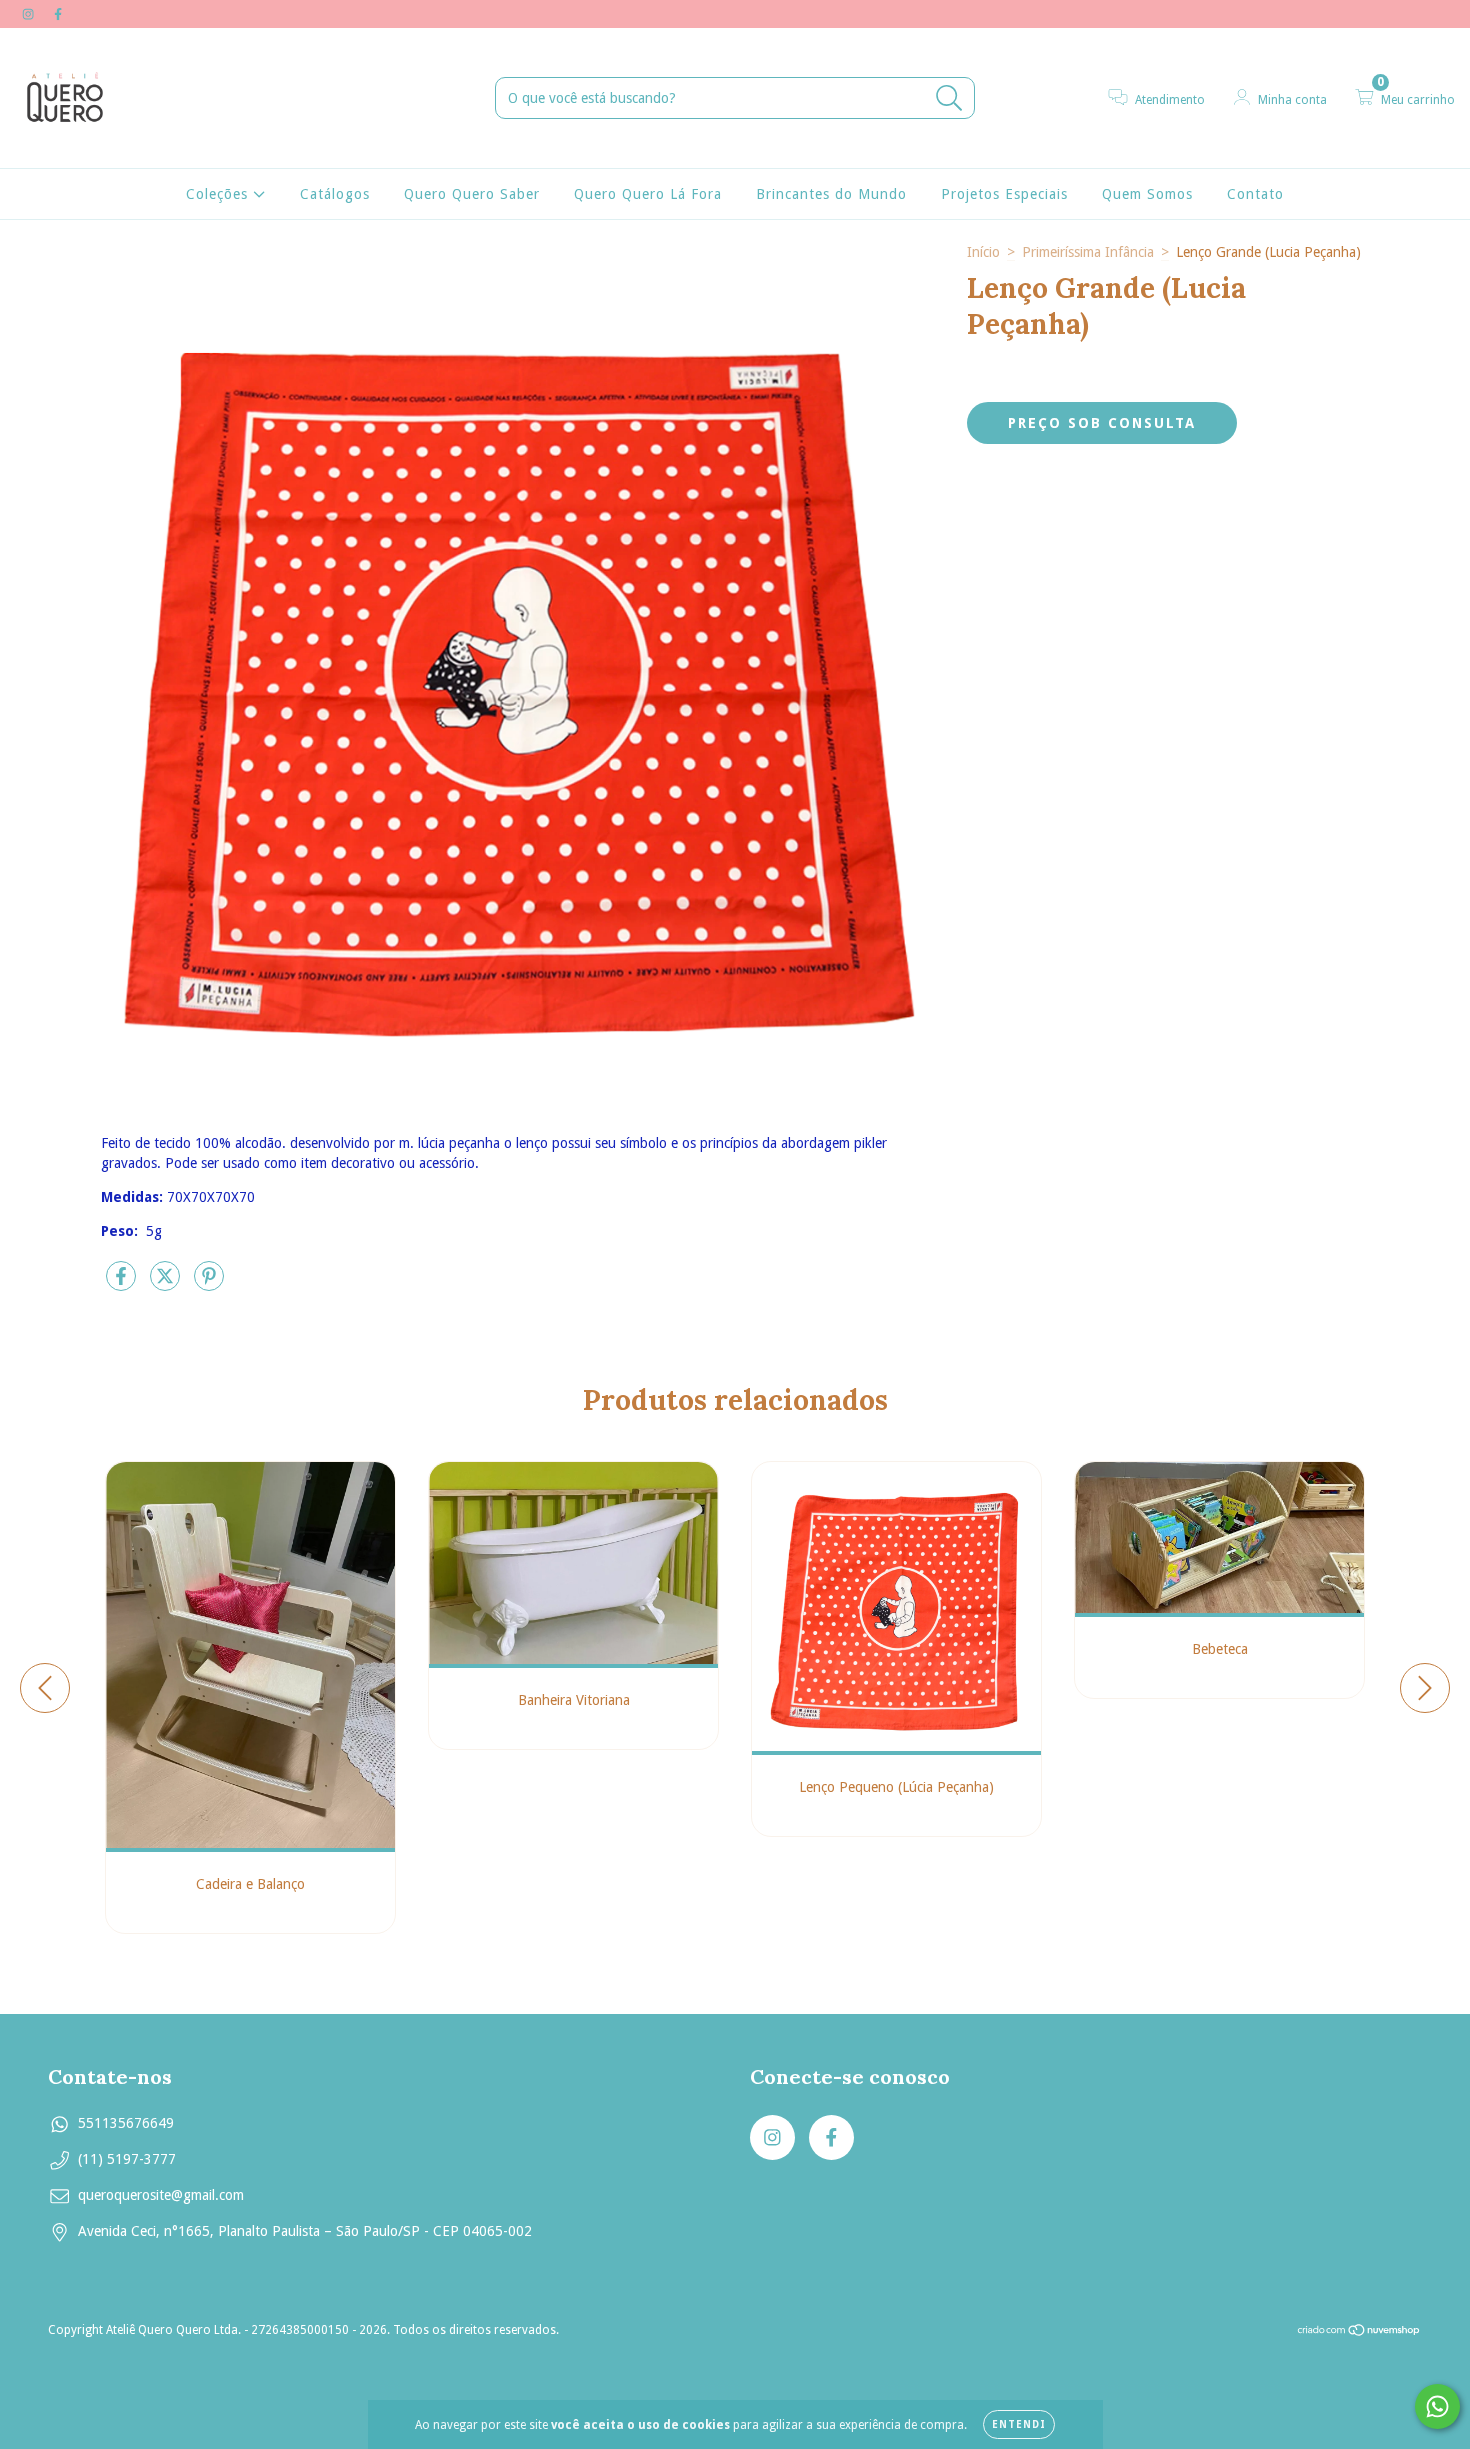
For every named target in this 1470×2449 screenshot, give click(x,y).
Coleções (219, 194)
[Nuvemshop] (1359, 2333)
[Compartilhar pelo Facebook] (123, 1284)
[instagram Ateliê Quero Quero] (30, 14)
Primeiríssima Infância (1088, 252)
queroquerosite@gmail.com (161, 2195)
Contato (1255, 194)
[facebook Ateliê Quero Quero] (58, 14)
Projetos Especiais (1004, 194)
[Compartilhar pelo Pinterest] (209, 1284)
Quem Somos (1147, 194)
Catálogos (335, 194)
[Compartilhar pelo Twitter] (167, 1284)
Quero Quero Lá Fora (648, 194)
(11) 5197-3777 (127, 2159)
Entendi (1019, 2424)
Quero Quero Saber (472, 194)
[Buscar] (949, 98)
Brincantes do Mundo (831, 194)
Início (983, 252)
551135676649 (126, 2123)
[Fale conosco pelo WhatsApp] (1437, 2406)
